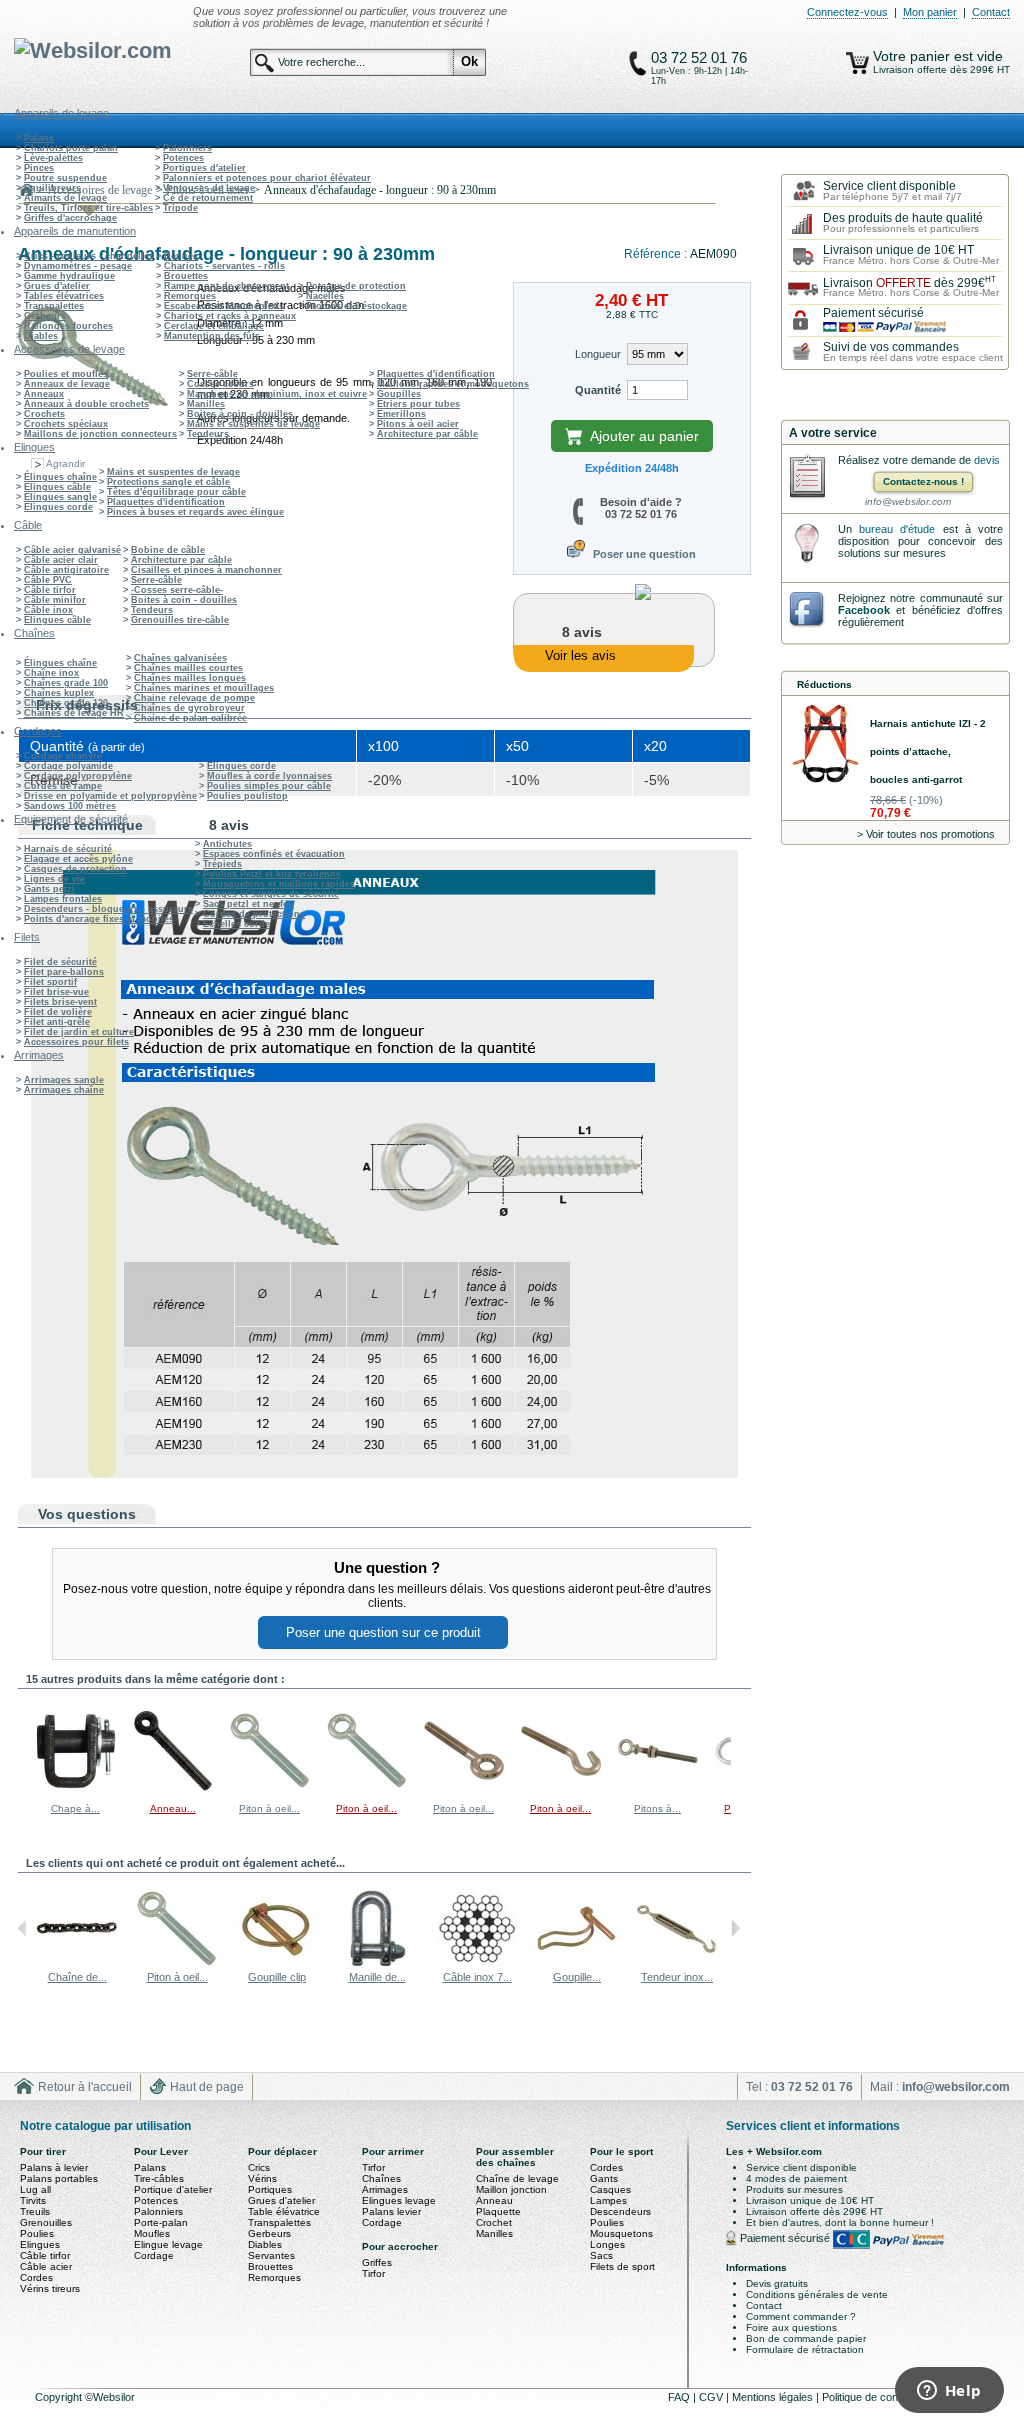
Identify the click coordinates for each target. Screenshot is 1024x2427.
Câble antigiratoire (66, 570)
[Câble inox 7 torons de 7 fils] (477, 1965)
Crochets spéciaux (66, 424)
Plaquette (498, 2211)
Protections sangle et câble (168, 482)
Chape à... (75, 1808)
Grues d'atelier (57, 286)
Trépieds (222, 864)
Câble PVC (48, 580)
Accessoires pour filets (76, 1042)
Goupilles (399, 394)
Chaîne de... (77, 1977)
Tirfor (373, 2167)
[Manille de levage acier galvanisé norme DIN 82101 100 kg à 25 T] (377, 1965)
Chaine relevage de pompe (194, 698)
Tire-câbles (159, 2178)
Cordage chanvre (63, 756)
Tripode (180, 208)
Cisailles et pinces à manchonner (206, 570)
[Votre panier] (857, 63)
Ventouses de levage (209, 188)
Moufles (152, 2233)
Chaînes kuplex (59, 693)
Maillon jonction (511, 2189)
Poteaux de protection (356, 286)
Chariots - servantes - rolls (224, 266)
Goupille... (577, 1977)
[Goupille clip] (277, 1965)
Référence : (657, 254)
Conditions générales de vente (817, 2294)
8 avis (229, 825)
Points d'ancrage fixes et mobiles (99, 919)
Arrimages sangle (64, 1080)
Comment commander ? (801, 2316)
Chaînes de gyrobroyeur (189, 708)
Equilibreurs (52, 188)
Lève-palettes (53, 158)
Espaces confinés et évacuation (274, 854)
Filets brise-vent (60, 1002)
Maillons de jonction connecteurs (100, 434)
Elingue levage (168, 2244)
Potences (183, 158)
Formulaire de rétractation (805, 2349)
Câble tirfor (50, 590)
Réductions (824, 684)
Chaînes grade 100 (66, 683)
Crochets (44, 414)
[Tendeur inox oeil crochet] (677, 1965)
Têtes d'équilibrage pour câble (176, 492)
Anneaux (44, 394)
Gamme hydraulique (69, 276)
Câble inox (48, 610)
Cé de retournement (208, 198)
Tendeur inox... (677, 1977)
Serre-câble (212, 374)
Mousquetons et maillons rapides (279, 884)
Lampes (608, 2200)
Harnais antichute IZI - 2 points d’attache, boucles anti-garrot (928, 751)
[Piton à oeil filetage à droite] (270, 1787)
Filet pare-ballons (64, 972)
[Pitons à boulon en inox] (658, 1787)
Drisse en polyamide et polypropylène (110, 796)
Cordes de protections (254, 914)
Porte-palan (161, 2222)
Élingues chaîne (60, 477)
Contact (991, 12)
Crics (259, 2167)
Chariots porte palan (71, 148)
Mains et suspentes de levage (253, 424)
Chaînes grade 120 (66, 703)
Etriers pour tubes (418, 404)
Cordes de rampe (63, 786)
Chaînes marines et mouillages (204, 688)
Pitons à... (657, 1808)
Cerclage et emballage (214, 326)
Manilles (206, 404)
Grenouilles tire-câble (180, 620)
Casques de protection (75, 869)
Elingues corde (58, 507)
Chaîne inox (51, 673)
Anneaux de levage (67, 384)
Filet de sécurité (60, 962)
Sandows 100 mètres (70, 806)
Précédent (22, 1750)
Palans (39, 138)
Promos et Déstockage (356, 306)
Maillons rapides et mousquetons (453, 384)
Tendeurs (208, 434)
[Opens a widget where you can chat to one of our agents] (949, 2392)
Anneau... (173, 1808)
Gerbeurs (45, 316)
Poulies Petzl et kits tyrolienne (272, 874)
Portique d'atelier (173, 2189)
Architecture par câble (427, 434)
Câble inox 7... (477, 1977)
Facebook (864, 610)
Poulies (37, 2233)
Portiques (270, 2189)
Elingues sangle (60, 497)
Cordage (154, 2255)
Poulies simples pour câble (269, 786)
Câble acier (46, 2266)
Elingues (40, 2244)
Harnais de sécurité (68, 849)
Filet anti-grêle (57, 1022)
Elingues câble (57, 487)
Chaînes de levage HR (74, 713)
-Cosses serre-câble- (177, 590)
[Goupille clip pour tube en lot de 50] (577, 1965)
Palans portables (59, 2178)
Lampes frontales (63, 899)
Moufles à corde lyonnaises (269, 776)
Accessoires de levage (100, 190)
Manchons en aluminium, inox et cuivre (277, 394)
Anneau (494, 2200)
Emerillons (401, 414)
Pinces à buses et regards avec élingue (195, 512)
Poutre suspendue (65, 178)
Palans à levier (54, 2167)
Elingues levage (399, 2200)
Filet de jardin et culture (79, 1032)
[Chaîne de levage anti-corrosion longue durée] (77, 1965)
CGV (712, 2397)
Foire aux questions (791, 2327)
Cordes (36, 2277)
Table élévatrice (284, 2211)
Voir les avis (580, 655)
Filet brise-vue (56, 992)
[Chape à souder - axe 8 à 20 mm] (76, 1787)
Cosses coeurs (220, 384)
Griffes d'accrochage (70, 218)
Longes (607, 2244)
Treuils (35, 2211)
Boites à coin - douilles (240, 414)
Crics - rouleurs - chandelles (89, 256)
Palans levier (391, 2211)
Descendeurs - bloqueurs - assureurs (108, 909)
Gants (604, 2178)
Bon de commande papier (806, 2338)
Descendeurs (620, 2211)
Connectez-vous (847, 12)
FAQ (680, 2397)
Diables (41, 336)
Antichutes (227, 844)
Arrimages (385, 2189)
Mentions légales (774, 2397)
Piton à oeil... (269, 1808)
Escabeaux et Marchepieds (224, 306)
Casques (610, 2189)
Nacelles (325, 296)
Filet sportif (50, 982)
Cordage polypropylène (78, 776)
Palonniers (187, 148)
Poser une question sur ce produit (383, 1632)
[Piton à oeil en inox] (464, 1787)
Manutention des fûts (212, 336)
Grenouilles (46, 2222)
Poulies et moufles (66, 374)
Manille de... (377, 1977)
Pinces (39, 168)
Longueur (598, 354)
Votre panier (913, 56)
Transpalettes (54, 306)
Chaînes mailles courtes (188, 668)
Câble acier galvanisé (72, 550)
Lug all (35, 2189)
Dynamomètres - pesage (78, 266)
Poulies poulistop (247, 796)
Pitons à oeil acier (418, 424)
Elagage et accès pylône (78, 859)
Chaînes (381, 2178)
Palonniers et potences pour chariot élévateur (267, 178)
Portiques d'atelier (204, 168)
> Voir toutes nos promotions (926, 834)
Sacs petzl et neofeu (248, 904)
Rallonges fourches (68, 326)
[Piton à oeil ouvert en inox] (561, 1787)
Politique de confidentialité (885, 2397)
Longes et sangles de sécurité (271, 894)
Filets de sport (622, 2266)
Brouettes (186, 276)
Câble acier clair (61, 560)
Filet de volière (58, 1012)
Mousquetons (621, 2233)
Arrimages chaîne (64, 1090)
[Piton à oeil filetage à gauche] (367, 1787)
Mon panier (930, 12)
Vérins (262, 2178)
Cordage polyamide (68, 766)
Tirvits (33, 2200)
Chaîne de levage (517, 2178)
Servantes (271, 2255)
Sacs (601, 2255)
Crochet (494, 2222)
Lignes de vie (54, 879)
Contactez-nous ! (923, 481)
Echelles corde (236, 924)
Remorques (190, 296)
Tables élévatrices (64, 296)
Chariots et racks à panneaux (230, 316)
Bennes (181, 256)
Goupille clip (277, 1977)
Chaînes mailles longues (190, 678)
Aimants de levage (65, 198)
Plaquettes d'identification (436, 374)
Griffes (377, 2262)
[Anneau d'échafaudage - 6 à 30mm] (173, 1787)
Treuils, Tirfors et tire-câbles (88, 208)
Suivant (735, 1750)
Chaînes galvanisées (180, 658)
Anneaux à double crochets (86, 404)
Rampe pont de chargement (226, 286)
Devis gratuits (777, 2283)
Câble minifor (55, 600)
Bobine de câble (168, 550)
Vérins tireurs (50, 2288)
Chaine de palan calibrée (190, 718)
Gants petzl (49, 889)
